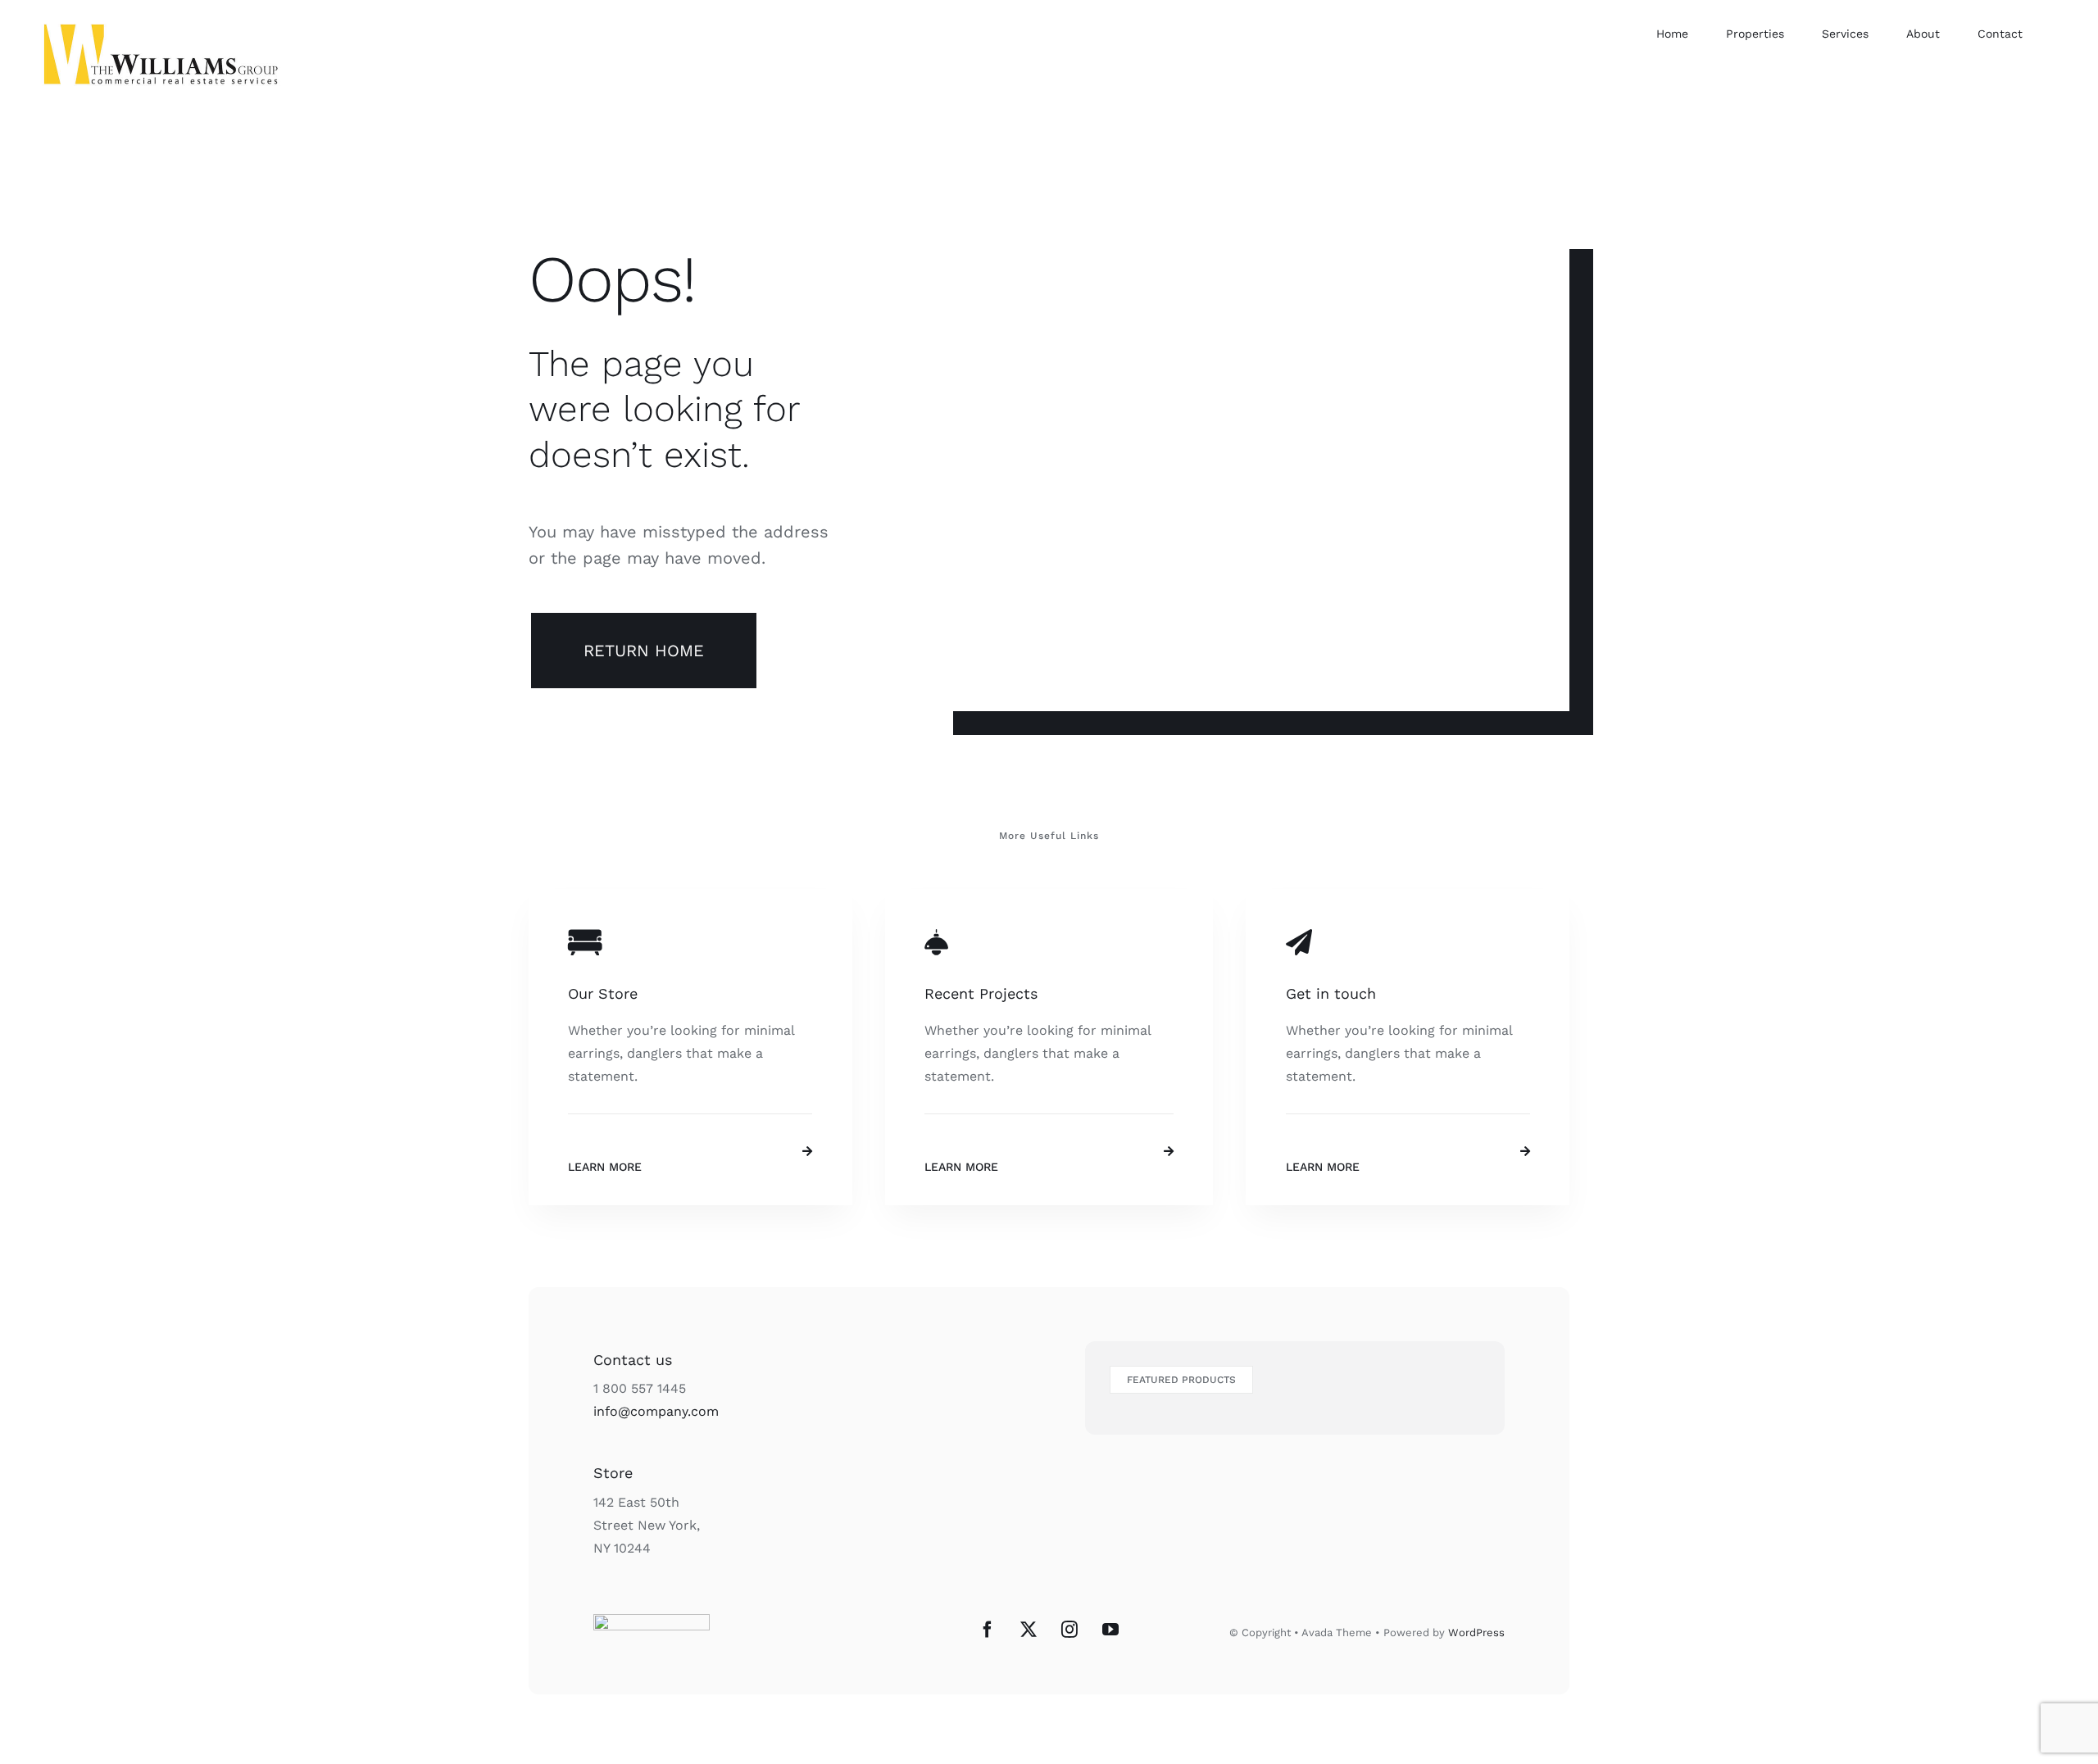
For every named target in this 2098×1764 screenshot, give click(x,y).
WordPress (1476, 1632)
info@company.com (656, 1411)
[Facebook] (988, 1630)
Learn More (605, 1167)
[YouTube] (1110, 1630)
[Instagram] (1069, 1630)
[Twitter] (1029, 1630)
